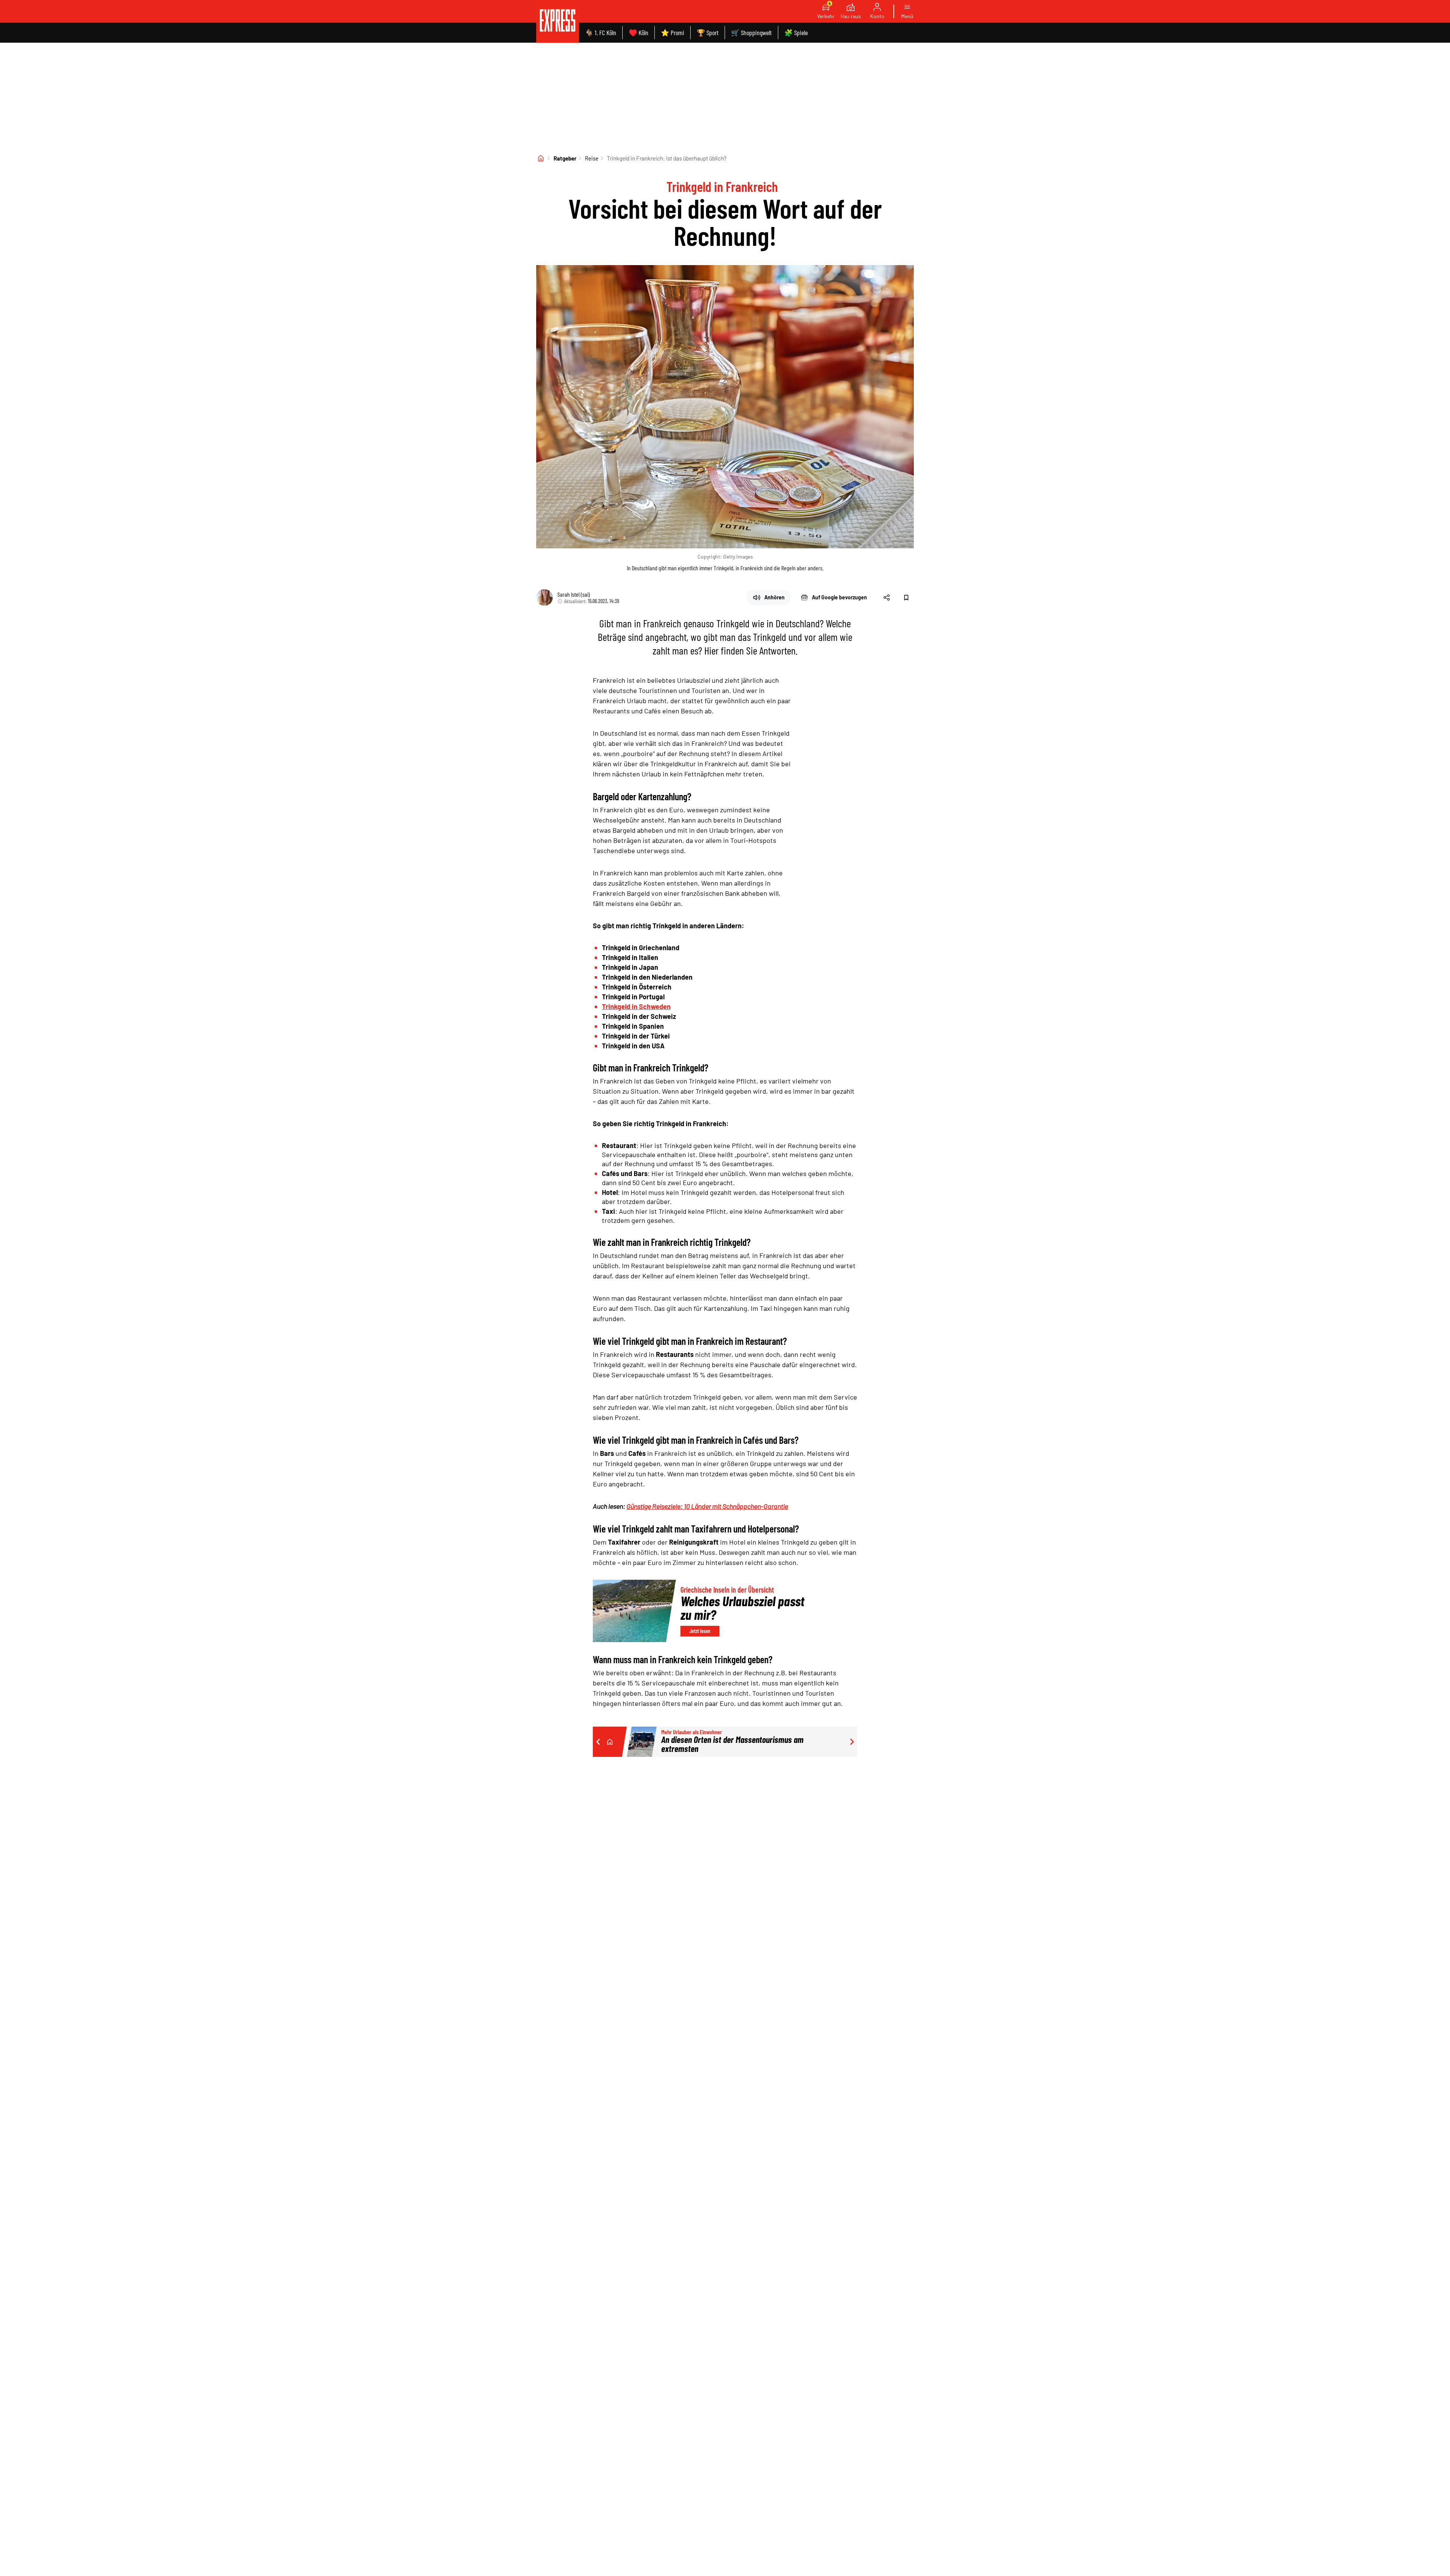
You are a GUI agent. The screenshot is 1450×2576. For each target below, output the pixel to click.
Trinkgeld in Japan (630, 967)
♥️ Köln (639, 32)
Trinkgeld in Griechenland (641, 948)
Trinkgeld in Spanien (633, 1026)
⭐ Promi (673, 32)
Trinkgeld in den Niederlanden (647, 977)
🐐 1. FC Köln (601, 32)
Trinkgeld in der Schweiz (639, 1016)
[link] (558, 21)
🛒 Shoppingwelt (751, 32)
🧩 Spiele (796, 32)
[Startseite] (541, 158)
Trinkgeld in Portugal (633, 997)
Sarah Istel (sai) (574, 594)
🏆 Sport (708, 32)
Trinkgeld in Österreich (637, 987)
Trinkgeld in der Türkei (636, 1036)
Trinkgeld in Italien (630, 957)
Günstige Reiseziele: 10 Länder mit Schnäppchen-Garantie (707, 1506)
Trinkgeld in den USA (633, 1046)
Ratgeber (565, 158)
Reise (592, 158)
